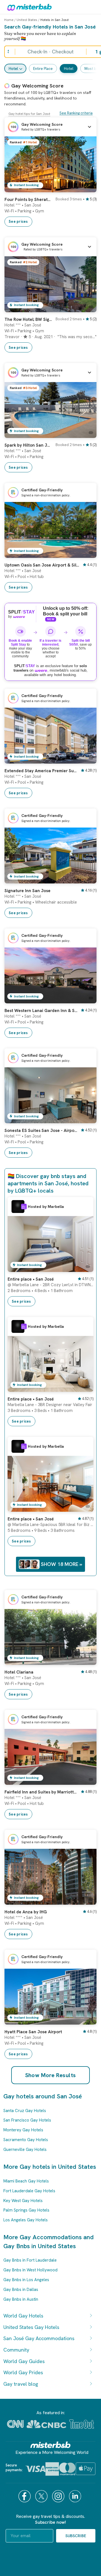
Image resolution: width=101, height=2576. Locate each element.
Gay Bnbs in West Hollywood (30, 2270)
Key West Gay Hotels (23, 2201)
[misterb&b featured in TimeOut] (82, 2424)
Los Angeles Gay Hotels (26, 2220)
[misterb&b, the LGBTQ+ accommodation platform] (28, 7)
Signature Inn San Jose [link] (27, 891)
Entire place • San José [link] (31, 1279)
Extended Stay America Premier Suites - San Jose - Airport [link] (41, 771)
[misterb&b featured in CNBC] (46, 2424)
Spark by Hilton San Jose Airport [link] (28, 445)
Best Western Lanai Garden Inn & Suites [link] (41, 1011)
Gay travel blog (21, 2384)
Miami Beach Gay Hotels (26, 2181)
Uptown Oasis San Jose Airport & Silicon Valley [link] (42, 565)
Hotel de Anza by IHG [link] (26, 1912)
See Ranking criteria (76, 113)
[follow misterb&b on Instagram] (59, 2496)
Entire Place (43, 69)
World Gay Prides (23, 2372)
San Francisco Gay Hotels (27, 2120)
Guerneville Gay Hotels (25, 2150)
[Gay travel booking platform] (50, 2445)
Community (16, 2350)
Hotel (13, 69)
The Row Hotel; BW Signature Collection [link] (28, 319)
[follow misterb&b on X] (42, 2496)
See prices (18, 221)
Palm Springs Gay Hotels (26, 2210)
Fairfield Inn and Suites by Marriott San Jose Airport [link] (41, 1792)
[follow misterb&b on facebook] (25, 2496)
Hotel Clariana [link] (19, 1672)
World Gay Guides (24, 2361)
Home (9, 20)
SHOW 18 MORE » (62, 1564)
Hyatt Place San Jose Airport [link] (33, 2032)
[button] (50, 127)
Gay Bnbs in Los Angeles (26, 2280)
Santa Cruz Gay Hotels (25, 2111)
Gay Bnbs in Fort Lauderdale (30, 2260)
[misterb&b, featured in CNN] (15, 2424)
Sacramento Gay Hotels (26, 2140)
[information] (24, 1207)
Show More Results (51, 2075)
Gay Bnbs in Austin (21, 2299)
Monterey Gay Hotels (23, 2130)
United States (27, 20)
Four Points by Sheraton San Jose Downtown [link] (28, 200)
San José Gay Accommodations (39, 2338)
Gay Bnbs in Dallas (21, 2290)
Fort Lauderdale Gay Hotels (29, 2191)
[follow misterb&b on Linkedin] (76, 2496)
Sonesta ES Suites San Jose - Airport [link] (41, 1131)
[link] (87, 188)
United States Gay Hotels (31, 2327)
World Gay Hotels (23, 2316)
